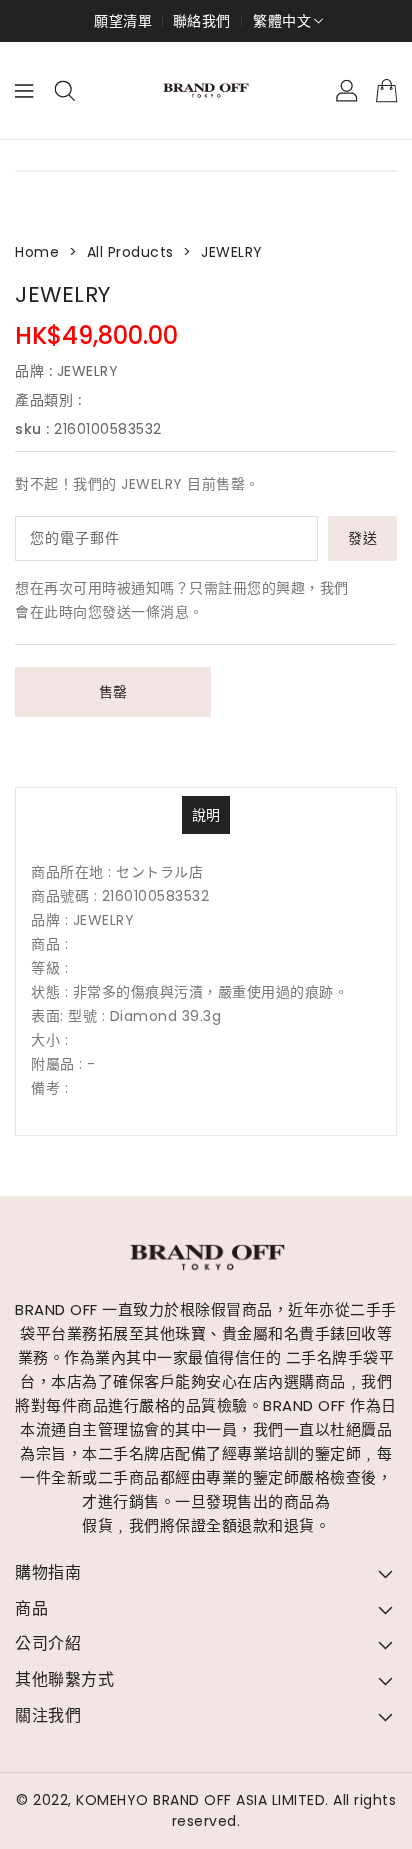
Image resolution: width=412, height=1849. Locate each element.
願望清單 (123, 21)
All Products (130, 252)
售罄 (113, 692)
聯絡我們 (202, 21)
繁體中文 (282, 21)
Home (37, 252)
